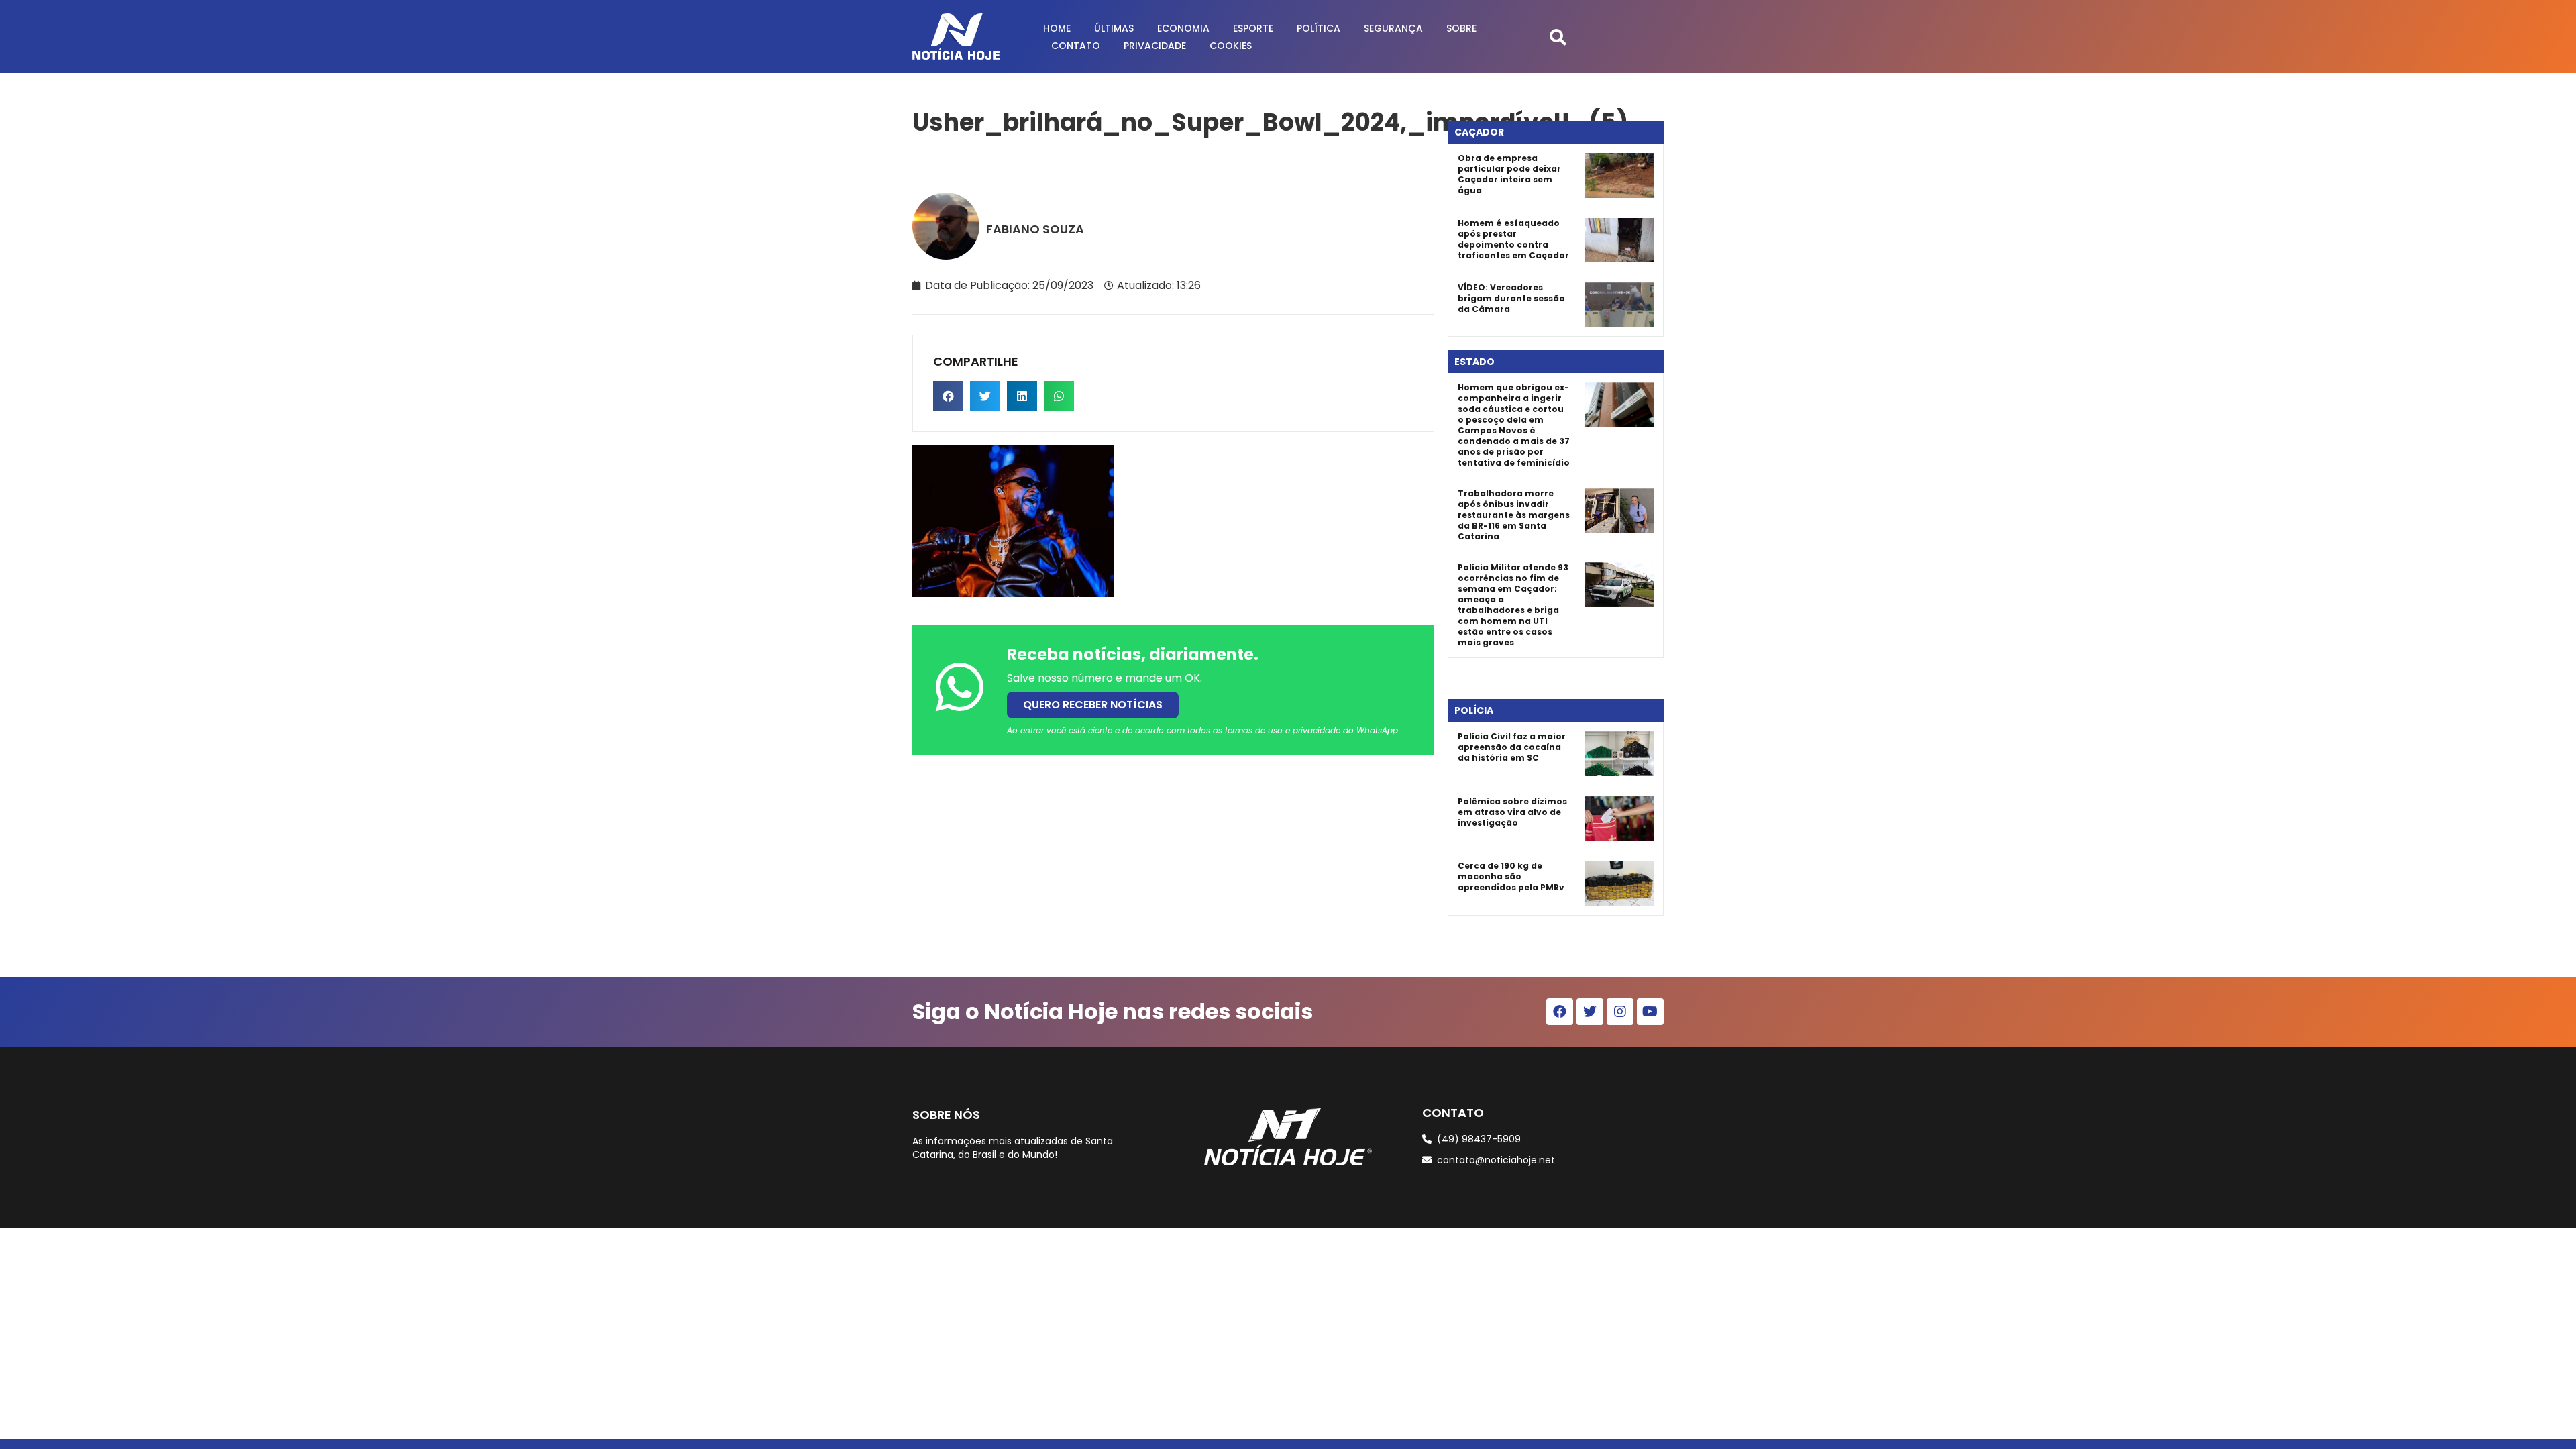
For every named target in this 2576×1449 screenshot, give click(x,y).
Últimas (1114, 28)
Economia (1183, 28)
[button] (1558, 37)
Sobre (1461, 28)
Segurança (1393, 28)
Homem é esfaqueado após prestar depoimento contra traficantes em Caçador (1513, 239)
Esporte (1253, 28)
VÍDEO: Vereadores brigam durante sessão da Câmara (1511, 298)
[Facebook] (1560, 1012)
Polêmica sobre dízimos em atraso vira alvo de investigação (1512, 812)
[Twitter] (1590, 1012)
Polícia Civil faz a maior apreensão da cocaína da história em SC (1512, 747)
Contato (1076, 46)
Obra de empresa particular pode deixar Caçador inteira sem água (1509, 174)
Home (1057, 28)
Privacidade (1155, 46)
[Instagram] (1620, 1012)
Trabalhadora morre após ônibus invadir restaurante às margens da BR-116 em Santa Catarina (1514, 515)
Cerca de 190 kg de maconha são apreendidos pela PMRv (1511, 876)
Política (1319, 28)
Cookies (1231, 46)
